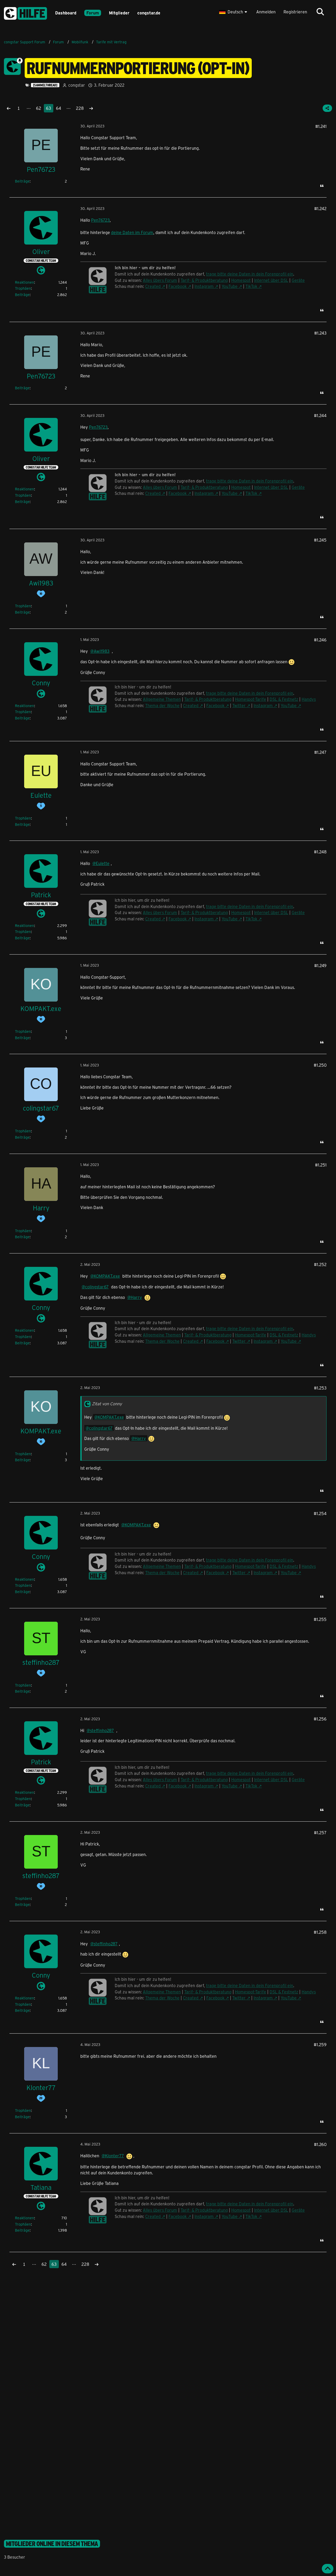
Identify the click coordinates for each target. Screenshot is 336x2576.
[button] (234, 12)
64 (59, 108)
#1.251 (321, 1165)
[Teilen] (327, 108)
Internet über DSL (271, 280)
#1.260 (320, 2144)
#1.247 (320, 752)
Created (153, 286)
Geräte (298, 280)
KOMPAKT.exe (107, 1276)
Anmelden (266, 12)
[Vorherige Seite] (9, 108)
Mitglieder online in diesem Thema (52, 2544)
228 (80, 108)
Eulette (103, 863)
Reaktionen (25, 282)
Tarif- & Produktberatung (204, 280)
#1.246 (320, 640)
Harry (136, 1297)
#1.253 (320, 1388)
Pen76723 (100, 220)
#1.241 (321, 126)
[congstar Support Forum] (25, 12)
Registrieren (295, 12)
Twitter (239, 705)
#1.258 (320, 1932)
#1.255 (320, 1619)
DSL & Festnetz (284, 699)
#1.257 (320, 1833)
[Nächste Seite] (91, 108)
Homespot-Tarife (251, 699)
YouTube (230, 286)
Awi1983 (102, 651)
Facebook (178, 286)
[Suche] (320, 12)
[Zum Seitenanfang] (328, 2569)
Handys (309, 699)
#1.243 (320, 333)
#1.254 (320, 1513)
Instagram (204, 286)
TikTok (251, 286)
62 (39, 108)
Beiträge (22, 181)
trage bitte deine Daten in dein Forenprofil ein (250, 274)
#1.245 (320, 540)
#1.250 (320, 1065)
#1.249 (320, 965)
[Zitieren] (322, 186)
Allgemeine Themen (162, 699)
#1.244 (320, 415)
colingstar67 (97, 1287)
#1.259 (320, 2044)
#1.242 (320, 208)
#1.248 (320, 852)
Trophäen (23, 288)
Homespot (241, 280)
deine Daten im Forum (132, 232)
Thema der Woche (162, 705)
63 (49, 108)
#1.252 (320, 1264)
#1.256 (320, 1719)
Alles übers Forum (160, 280)
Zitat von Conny (107, 1404)
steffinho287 (102, 1730)
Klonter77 (114, 2156)
